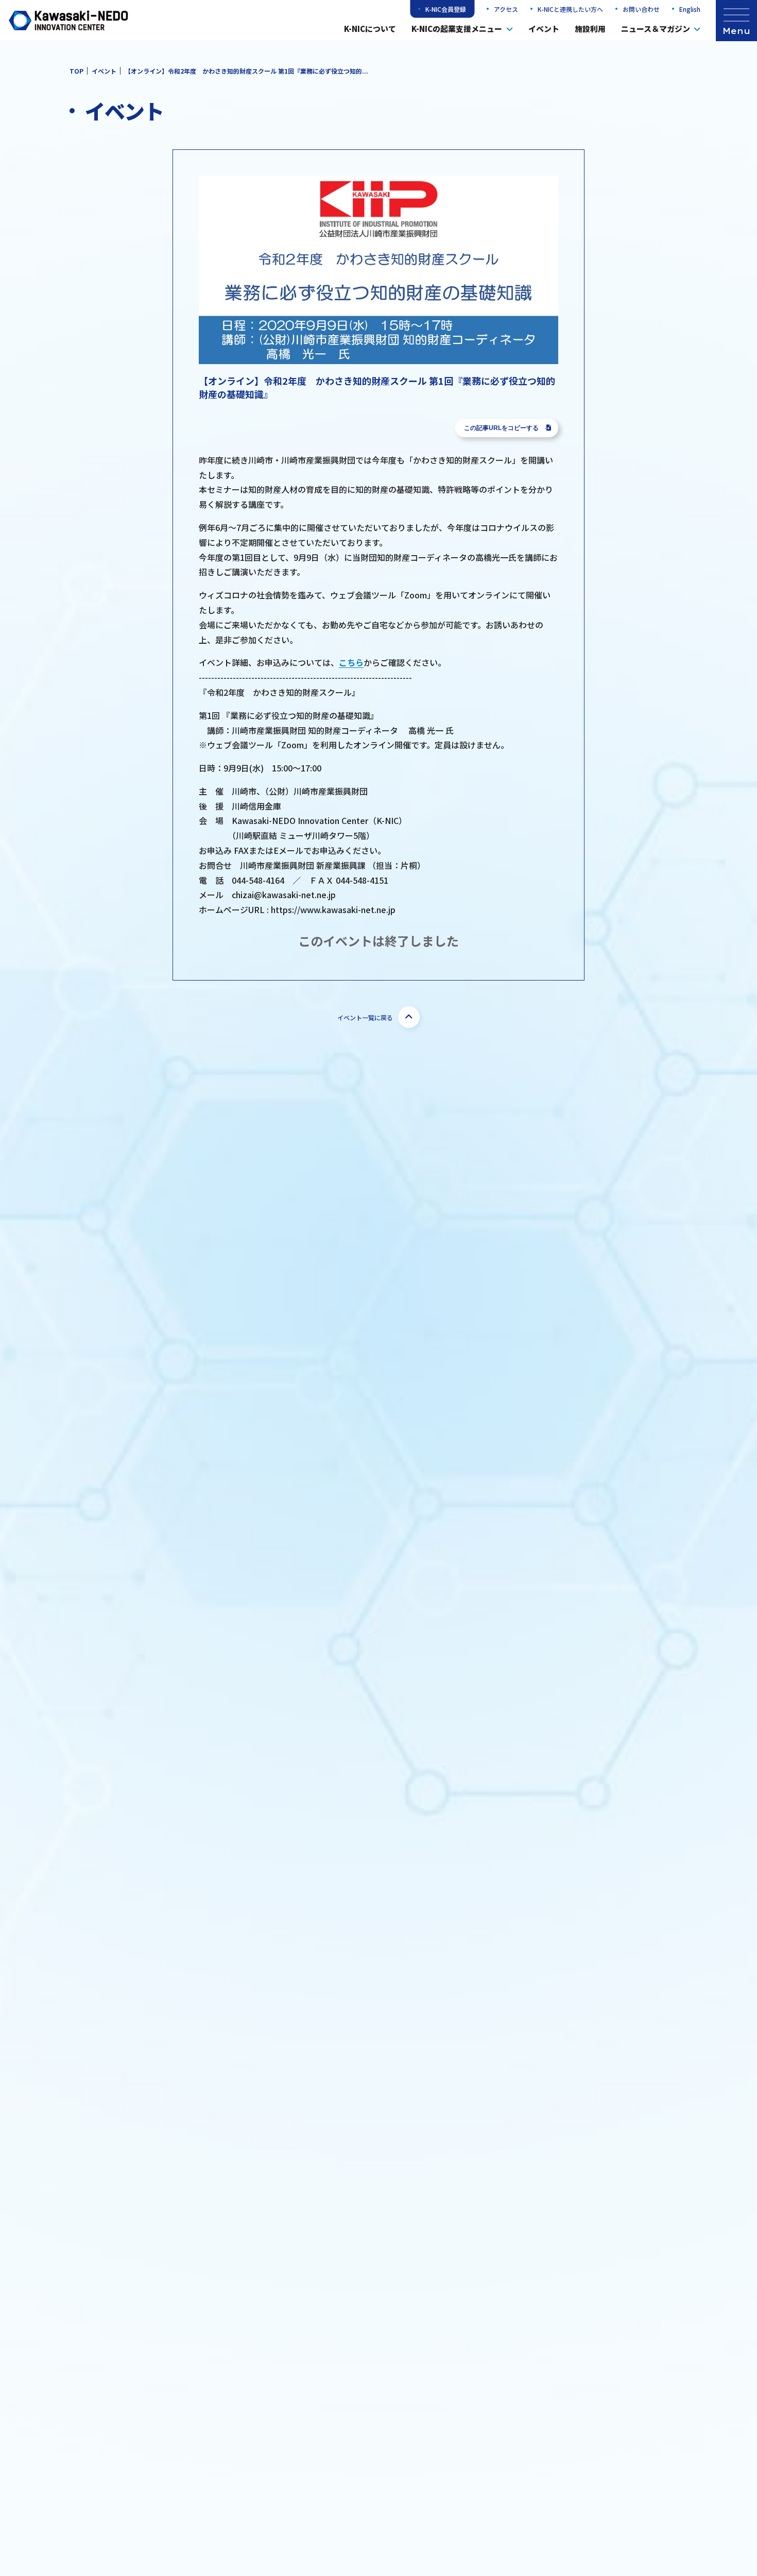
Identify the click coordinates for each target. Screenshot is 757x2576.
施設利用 (590, 29)
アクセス (506, 9)
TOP (76, 71)
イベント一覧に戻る (365, 1017)
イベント (544, 29)
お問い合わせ (641, 9)
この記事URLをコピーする (501, 428)
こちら (351, 662)
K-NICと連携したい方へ (570, 9)
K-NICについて (370, 29)
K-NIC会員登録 (446, 9)
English (690, 9)
